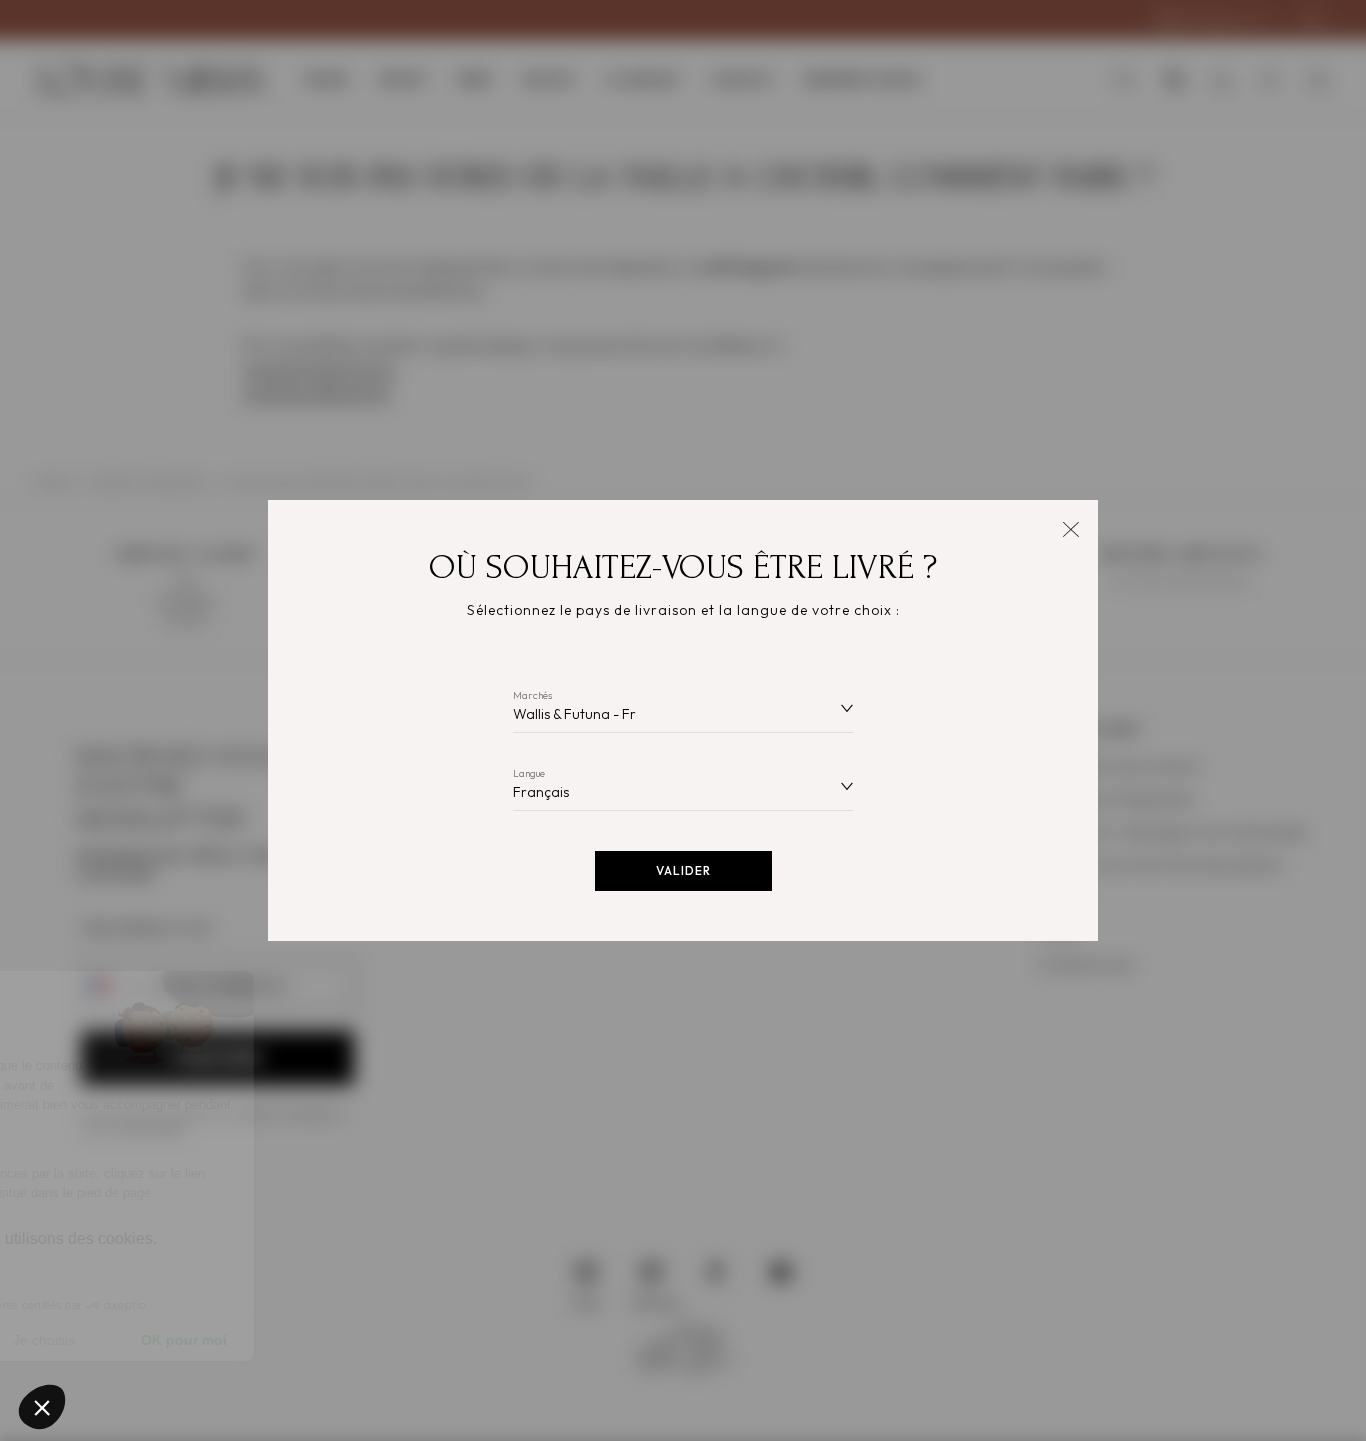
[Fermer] (1070, 527)
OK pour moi (370, 1340)
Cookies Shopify (100, 1260)
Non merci (89, 1340)
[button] (42, 1407)
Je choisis (230, 1340)
